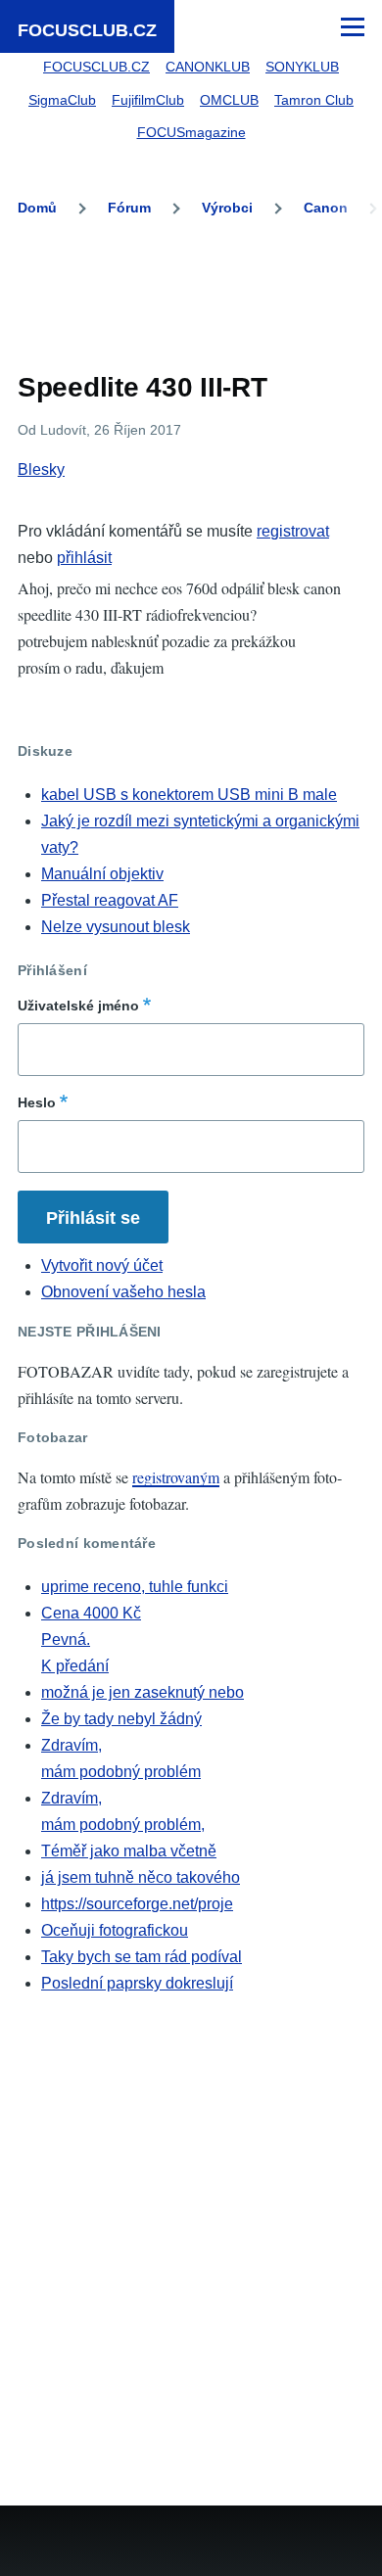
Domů (37, 208)
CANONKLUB (208, 67)
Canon (326, 208)
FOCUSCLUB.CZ (87, 30)
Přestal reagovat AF (110, 900)
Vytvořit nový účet (102, 1265)
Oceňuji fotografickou (115, 1930)
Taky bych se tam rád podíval (142, 1957)
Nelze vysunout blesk (116, 927)
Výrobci (227, 208)
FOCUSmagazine (191, 132)
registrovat (293, 531)
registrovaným (176, 1477)
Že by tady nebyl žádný (121, 1719)
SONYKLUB (302, 67)
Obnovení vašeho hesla (123, 1292)
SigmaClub (62, 100)
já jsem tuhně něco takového (141, 1877)
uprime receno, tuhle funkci (135, 1587)
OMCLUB (229, 100)
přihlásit (84, 558)
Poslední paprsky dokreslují (137, 1983)
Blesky (41, 469)
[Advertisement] (191, 299)
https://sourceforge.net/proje (137, 1904)
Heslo (37, 1102)
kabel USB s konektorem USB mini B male (189, 795)
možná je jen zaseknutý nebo (143, 1692)
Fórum (129, 208)
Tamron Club (314, 100)
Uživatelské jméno (78, 1006)
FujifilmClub (148, 100)
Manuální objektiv (102, 874)
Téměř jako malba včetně (129, 1851)
